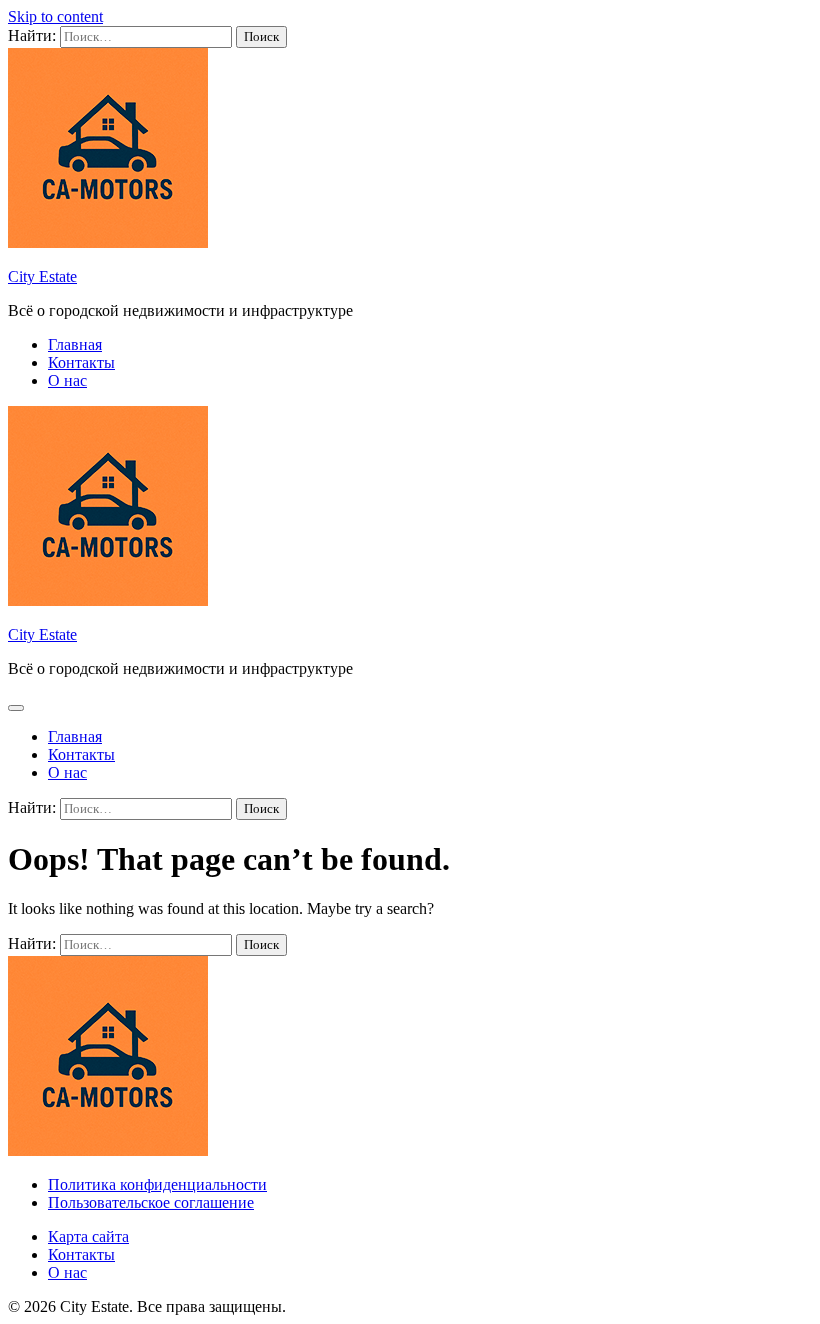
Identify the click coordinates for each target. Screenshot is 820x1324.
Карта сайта (88, 1236)
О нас (67, 380)
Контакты (81, 362)
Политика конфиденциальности (157, 1184)
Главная (75, 344)
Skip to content (55, 16)
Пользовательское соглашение (151, 1202)
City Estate (42, 276)
